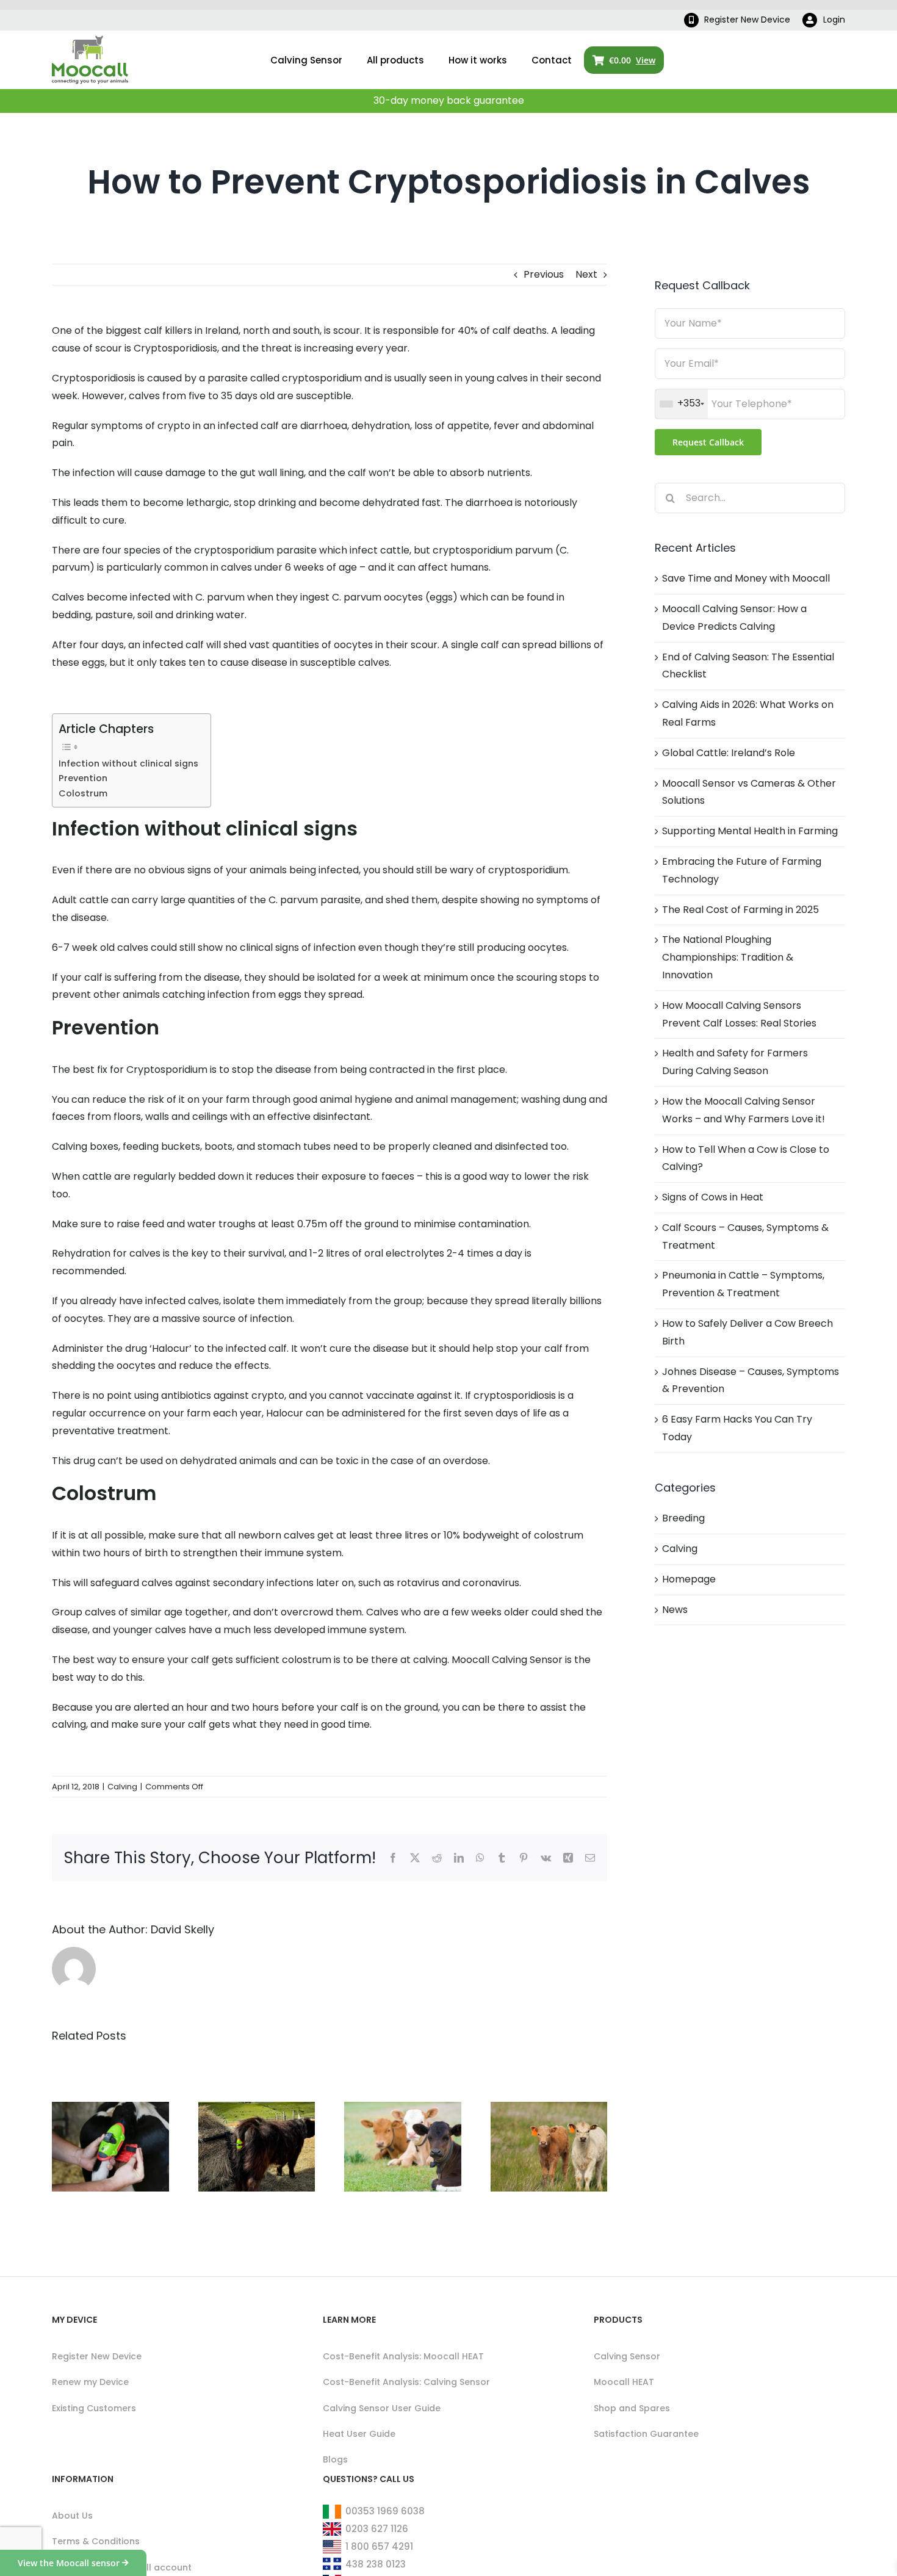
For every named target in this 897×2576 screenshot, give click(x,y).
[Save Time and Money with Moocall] (110, 2146)
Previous (544, 274)
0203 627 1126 (377, 2529)
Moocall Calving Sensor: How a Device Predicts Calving (242, 2067)
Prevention (83, 778)
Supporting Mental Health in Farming (750, 831)
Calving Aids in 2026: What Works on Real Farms (534, 2088)
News (675, 1610)
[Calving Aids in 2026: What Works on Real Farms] (549, 2146)
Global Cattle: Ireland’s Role (729, 753)
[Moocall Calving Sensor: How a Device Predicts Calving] (257, 2146)
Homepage (689, 1579)
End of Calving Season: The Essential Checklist (387, 2078)
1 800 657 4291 (379, 2546)
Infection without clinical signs (128, 763)
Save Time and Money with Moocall (95, 2099)
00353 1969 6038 (385, 2511)
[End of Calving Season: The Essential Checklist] (403, 2146)
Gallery (125, 2099)
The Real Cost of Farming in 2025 (740, 910)
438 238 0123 (376, 2564)
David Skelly (182, 1929)
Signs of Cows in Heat (713, 1197)
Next (586, 274)
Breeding (683, 1518)
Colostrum (83, 793)
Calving (122, 1787)
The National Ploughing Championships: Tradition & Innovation (728, 957)
